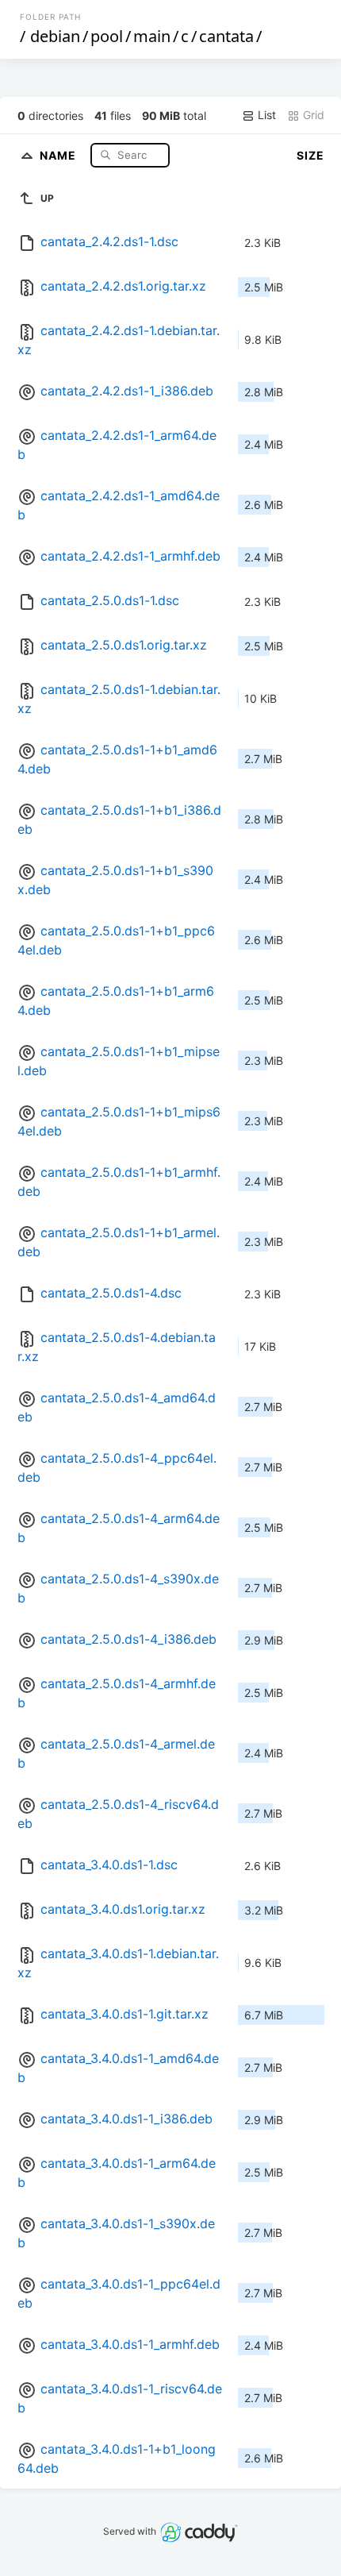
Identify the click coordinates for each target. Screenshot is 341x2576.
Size (310, 155)
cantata (226, 36)
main (152, 36)
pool (107, 36)
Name (59, 154)
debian (55, 36)
